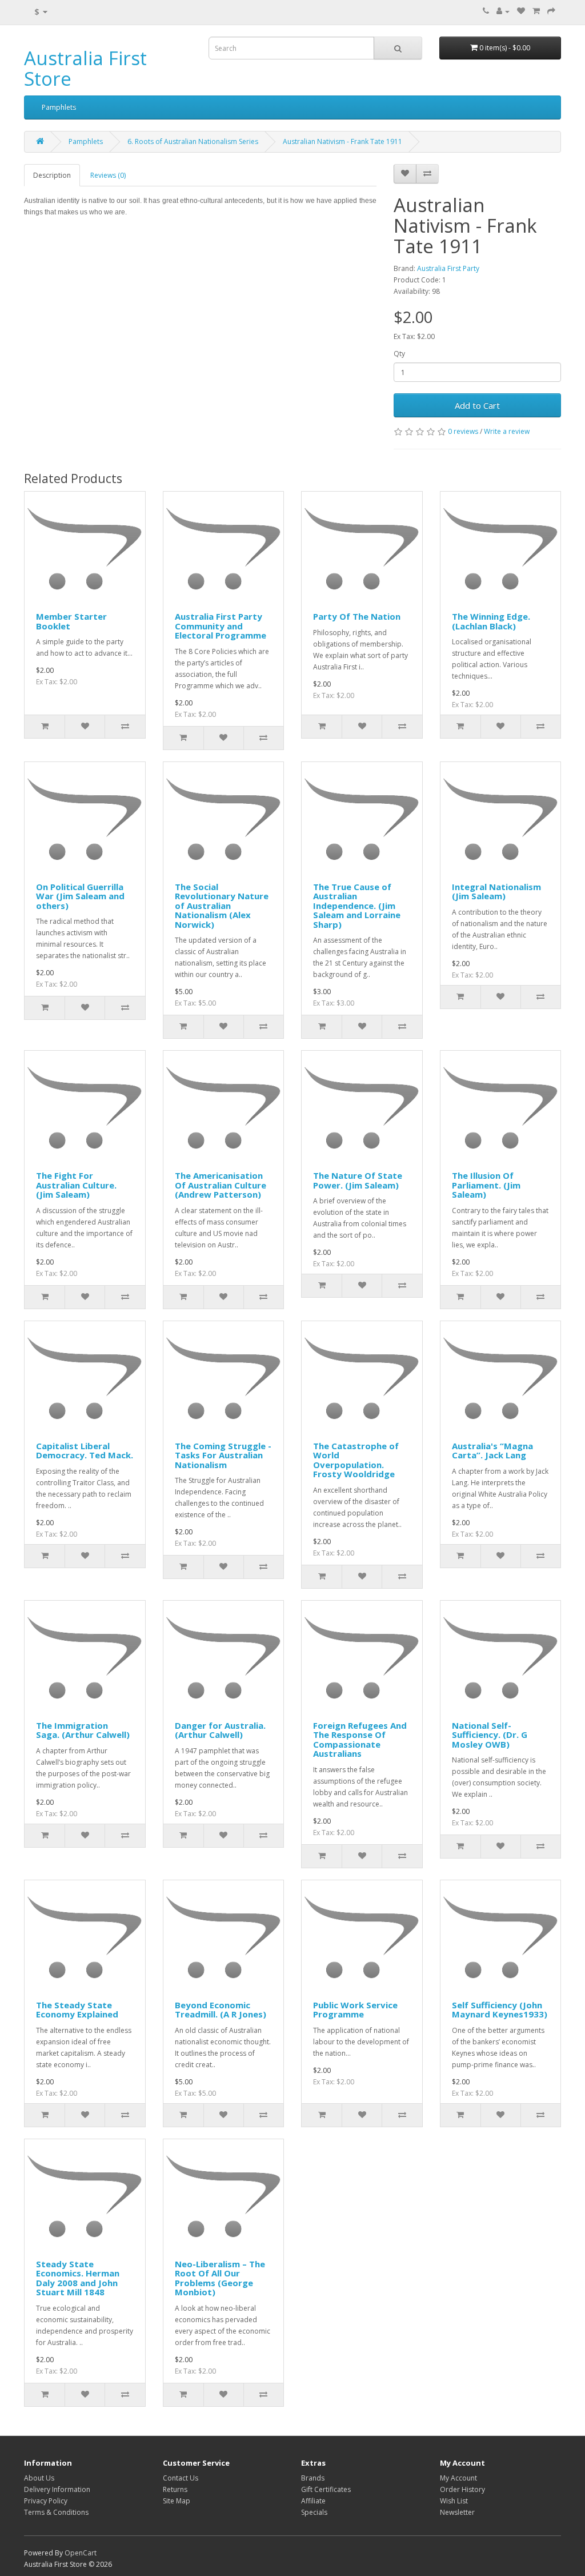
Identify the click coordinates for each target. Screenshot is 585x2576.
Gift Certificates (326, 2489)
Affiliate (313, 2501)
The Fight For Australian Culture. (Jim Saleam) (76, 1185)
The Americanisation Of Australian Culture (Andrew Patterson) (221, 1185)
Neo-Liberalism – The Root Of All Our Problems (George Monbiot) (220, 2278)
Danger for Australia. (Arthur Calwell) (220, 1730)
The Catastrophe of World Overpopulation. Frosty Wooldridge (356, 1460)
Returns (175, 2489)
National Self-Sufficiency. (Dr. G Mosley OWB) (490, 1735)
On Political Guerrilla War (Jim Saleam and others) (80, 896)
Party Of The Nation (357, 616)
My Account (458, 2478)
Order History (462, 2489)
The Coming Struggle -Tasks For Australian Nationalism (223, 1455)
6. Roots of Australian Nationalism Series (193, 141)
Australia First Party (448, 268)
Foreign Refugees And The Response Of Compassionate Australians (360, 1740)
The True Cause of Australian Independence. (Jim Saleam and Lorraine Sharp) (357, 906)
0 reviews (463, 431)
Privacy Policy (46, 2501)
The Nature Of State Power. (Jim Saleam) (358, 1180)
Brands (313, 2478)
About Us (39, 2478)
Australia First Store (85, 68)
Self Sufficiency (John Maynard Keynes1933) (500, 2010)
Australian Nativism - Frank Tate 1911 (342, 141)
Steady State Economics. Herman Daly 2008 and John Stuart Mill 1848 (78, 2278)
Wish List (454, 2501)
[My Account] (503, 11)
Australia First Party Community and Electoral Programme (221, 626)
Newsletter (457, 2512)
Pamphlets (59, 107)
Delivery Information (57, 2489)
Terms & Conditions (56, 2512)
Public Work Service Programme (355, 2010)
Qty (399, 354)
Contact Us (181, 2478)
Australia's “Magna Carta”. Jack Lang (492, 1451)
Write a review (507, 431)
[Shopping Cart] (536, 11)
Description (52, 175)
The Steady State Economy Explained (77, 2010)
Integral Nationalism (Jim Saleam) (496, 892)
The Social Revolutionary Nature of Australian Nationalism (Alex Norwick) (222, 906)
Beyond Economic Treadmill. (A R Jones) (221, 2010)
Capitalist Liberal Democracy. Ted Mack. (85, 1451)
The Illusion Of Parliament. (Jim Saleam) (486, 1185)
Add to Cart (477, 405)
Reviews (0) (108, 175)
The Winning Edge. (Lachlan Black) (491, 621)
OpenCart (81, 2553)
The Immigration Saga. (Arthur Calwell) (83, 1730)
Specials (314, 2512)
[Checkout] (551, 11)
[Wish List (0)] (521, 11)
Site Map (177, 2501)
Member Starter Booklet (71, 621)
